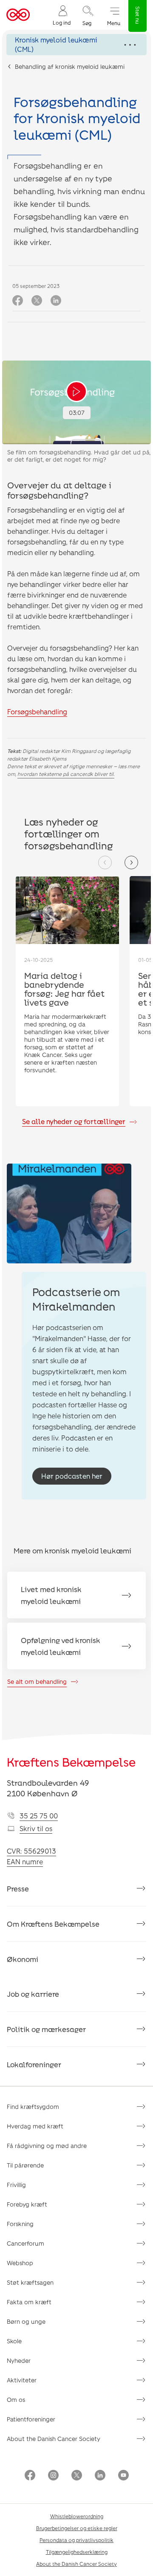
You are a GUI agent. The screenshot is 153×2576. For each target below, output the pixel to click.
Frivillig (16, 2185)
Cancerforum (25, 2243)
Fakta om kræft (29, 2302)
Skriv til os (36, 1828)
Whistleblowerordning (77, 2516)
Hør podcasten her (72, 1476)
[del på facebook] (18, 301)
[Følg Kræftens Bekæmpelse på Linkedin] (100, 2476)
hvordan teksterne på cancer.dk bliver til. (66, 774)
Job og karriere (33, 1994)
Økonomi (23, 1959)
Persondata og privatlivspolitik (76, 2540)
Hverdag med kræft (35, 2126)
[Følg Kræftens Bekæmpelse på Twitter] (77, 2476)
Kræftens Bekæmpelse (71, 1762)
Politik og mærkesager (46, 2029)
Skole (14, 2341)
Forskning (20, 2224)
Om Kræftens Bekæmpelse (53, 1924)
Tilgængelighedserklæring (77, 2552)
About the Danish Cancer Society (54, 2439)
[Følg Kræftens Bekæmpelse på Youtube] (123, 2476)
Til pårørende (25, 2165)
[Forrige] (105, 862)
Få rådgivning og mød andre (47, 2146)
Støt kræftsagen (30, 2282)
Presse (18, 1888)
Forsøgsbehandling (37, 712)
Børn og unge (26, 2321)
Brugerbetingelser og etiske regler (77, 2528)
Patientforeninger (31, 2419)
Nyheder (19, 2360)
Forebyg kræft (27, 2204)
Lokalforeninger (34, 2064)
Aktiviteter (22, 2380)
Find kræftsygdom (33, 2107)
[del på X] (37, 301)
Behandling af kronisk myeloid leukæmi (70, 66)
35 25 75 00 (39, 1816)
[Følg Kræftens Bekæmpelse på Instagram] (53, 2476)
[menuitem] (62, 15)
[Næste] (131, 862)
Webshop (20, 2263)
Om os (16, 2400)
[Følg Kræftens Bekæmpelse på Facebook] (30, 2476)
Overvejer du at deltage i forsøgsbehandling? (59, 490)
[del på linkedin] (56, 301)
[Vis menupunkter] (76, 45)
